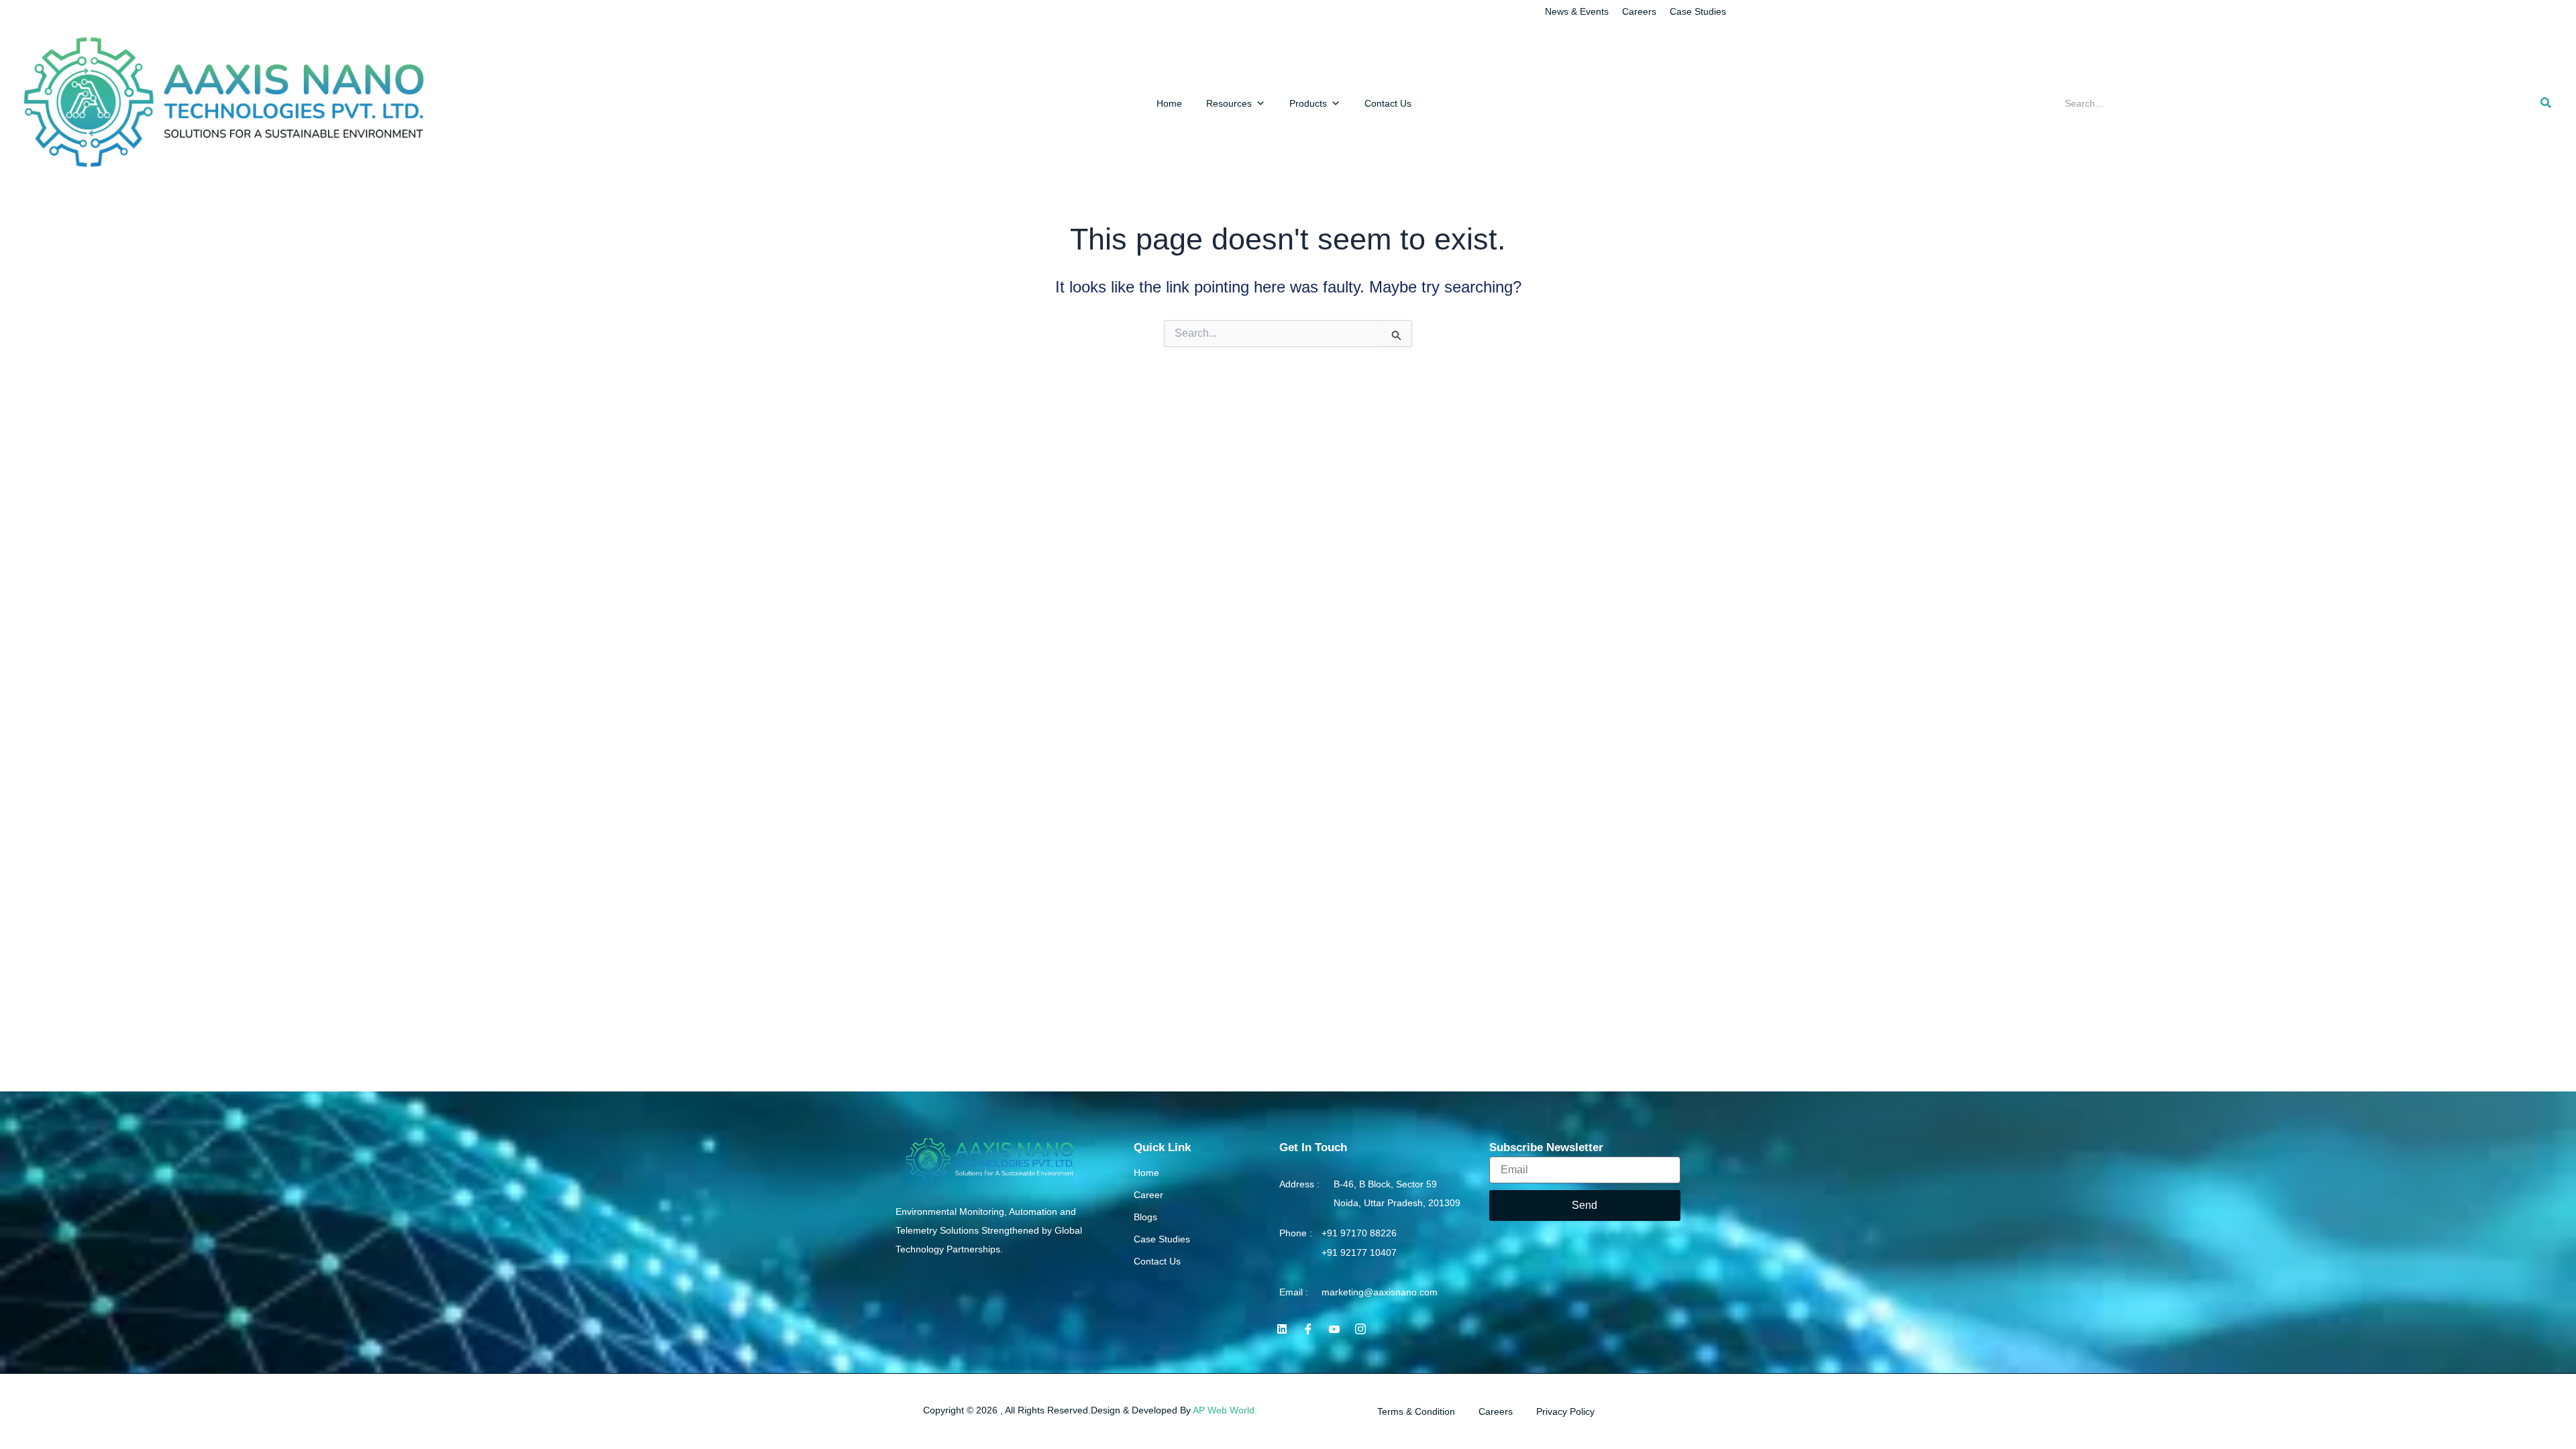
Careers (1639, 11)
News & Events (1577, 11)
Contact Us (1388, 103)
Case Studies (1698, 11)
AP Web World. (1225, 1410)
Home (1169, 103)
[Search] (2546, 103)
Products (1308, 103)
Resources (1229, 103)
